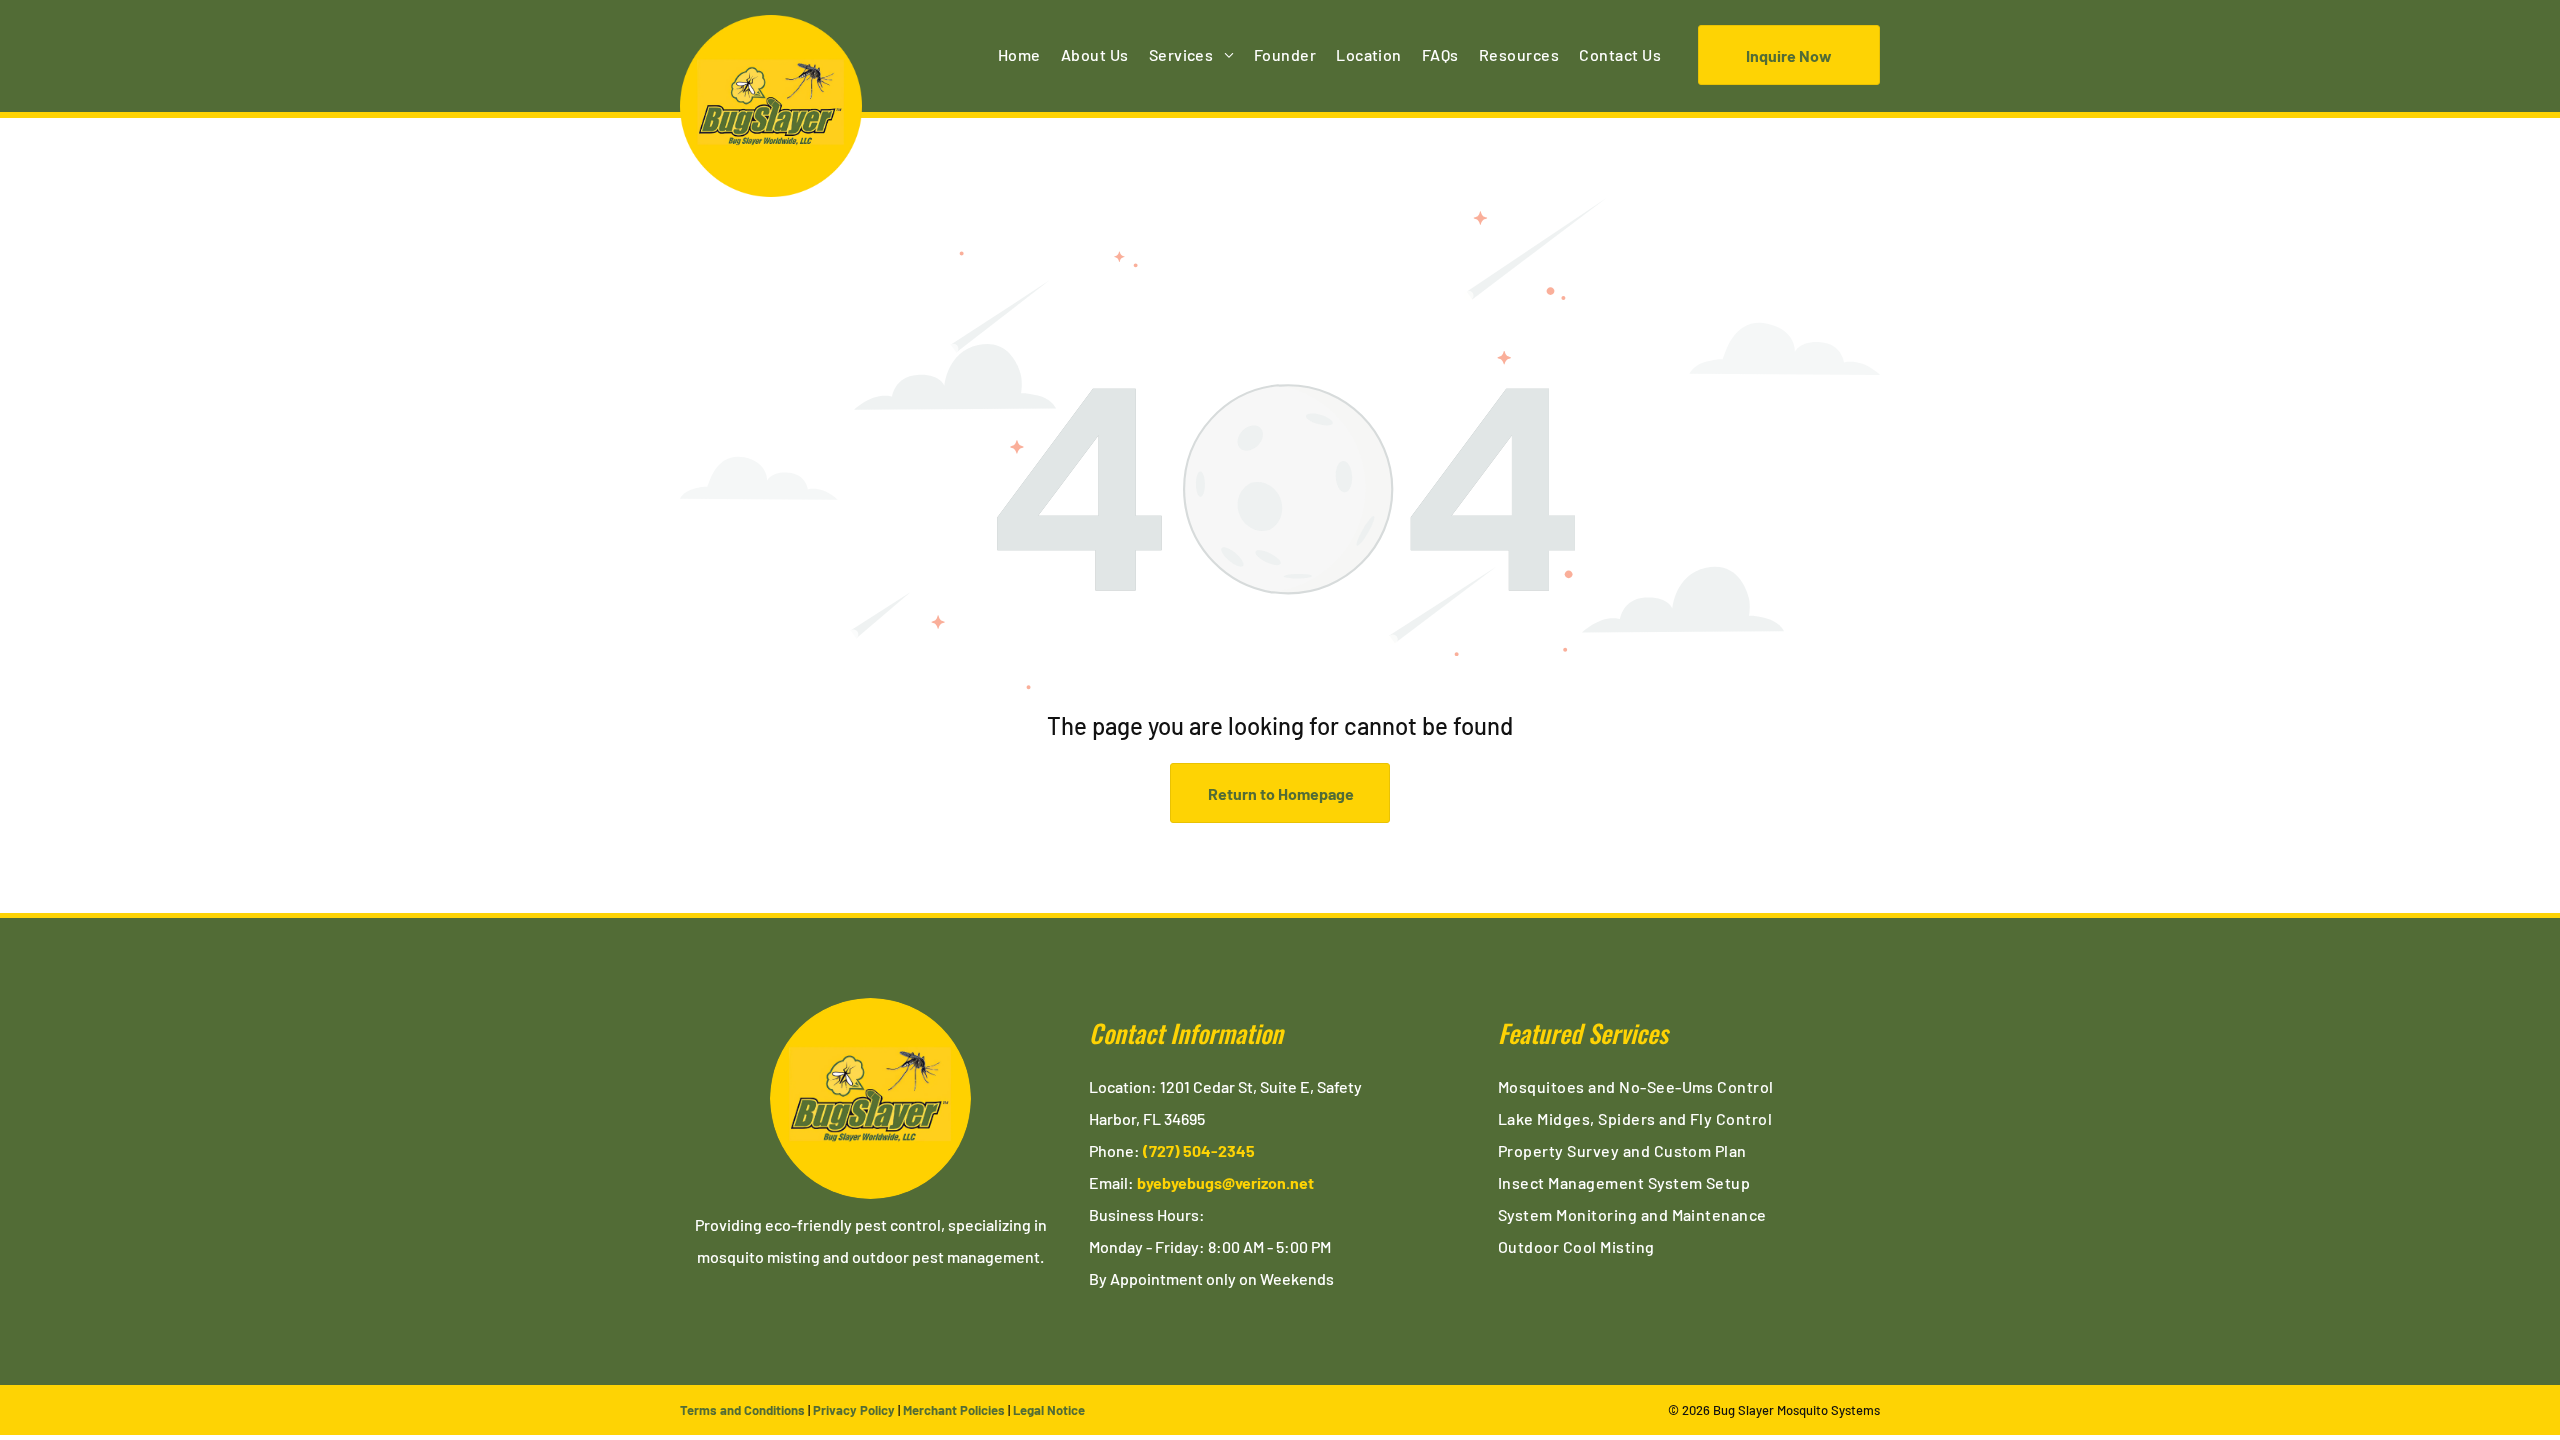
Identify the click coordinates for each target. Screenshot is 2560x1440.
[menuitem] (1019, 55)
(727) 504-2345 (1199, 1150)
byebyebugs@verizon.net (1225, 1182)
